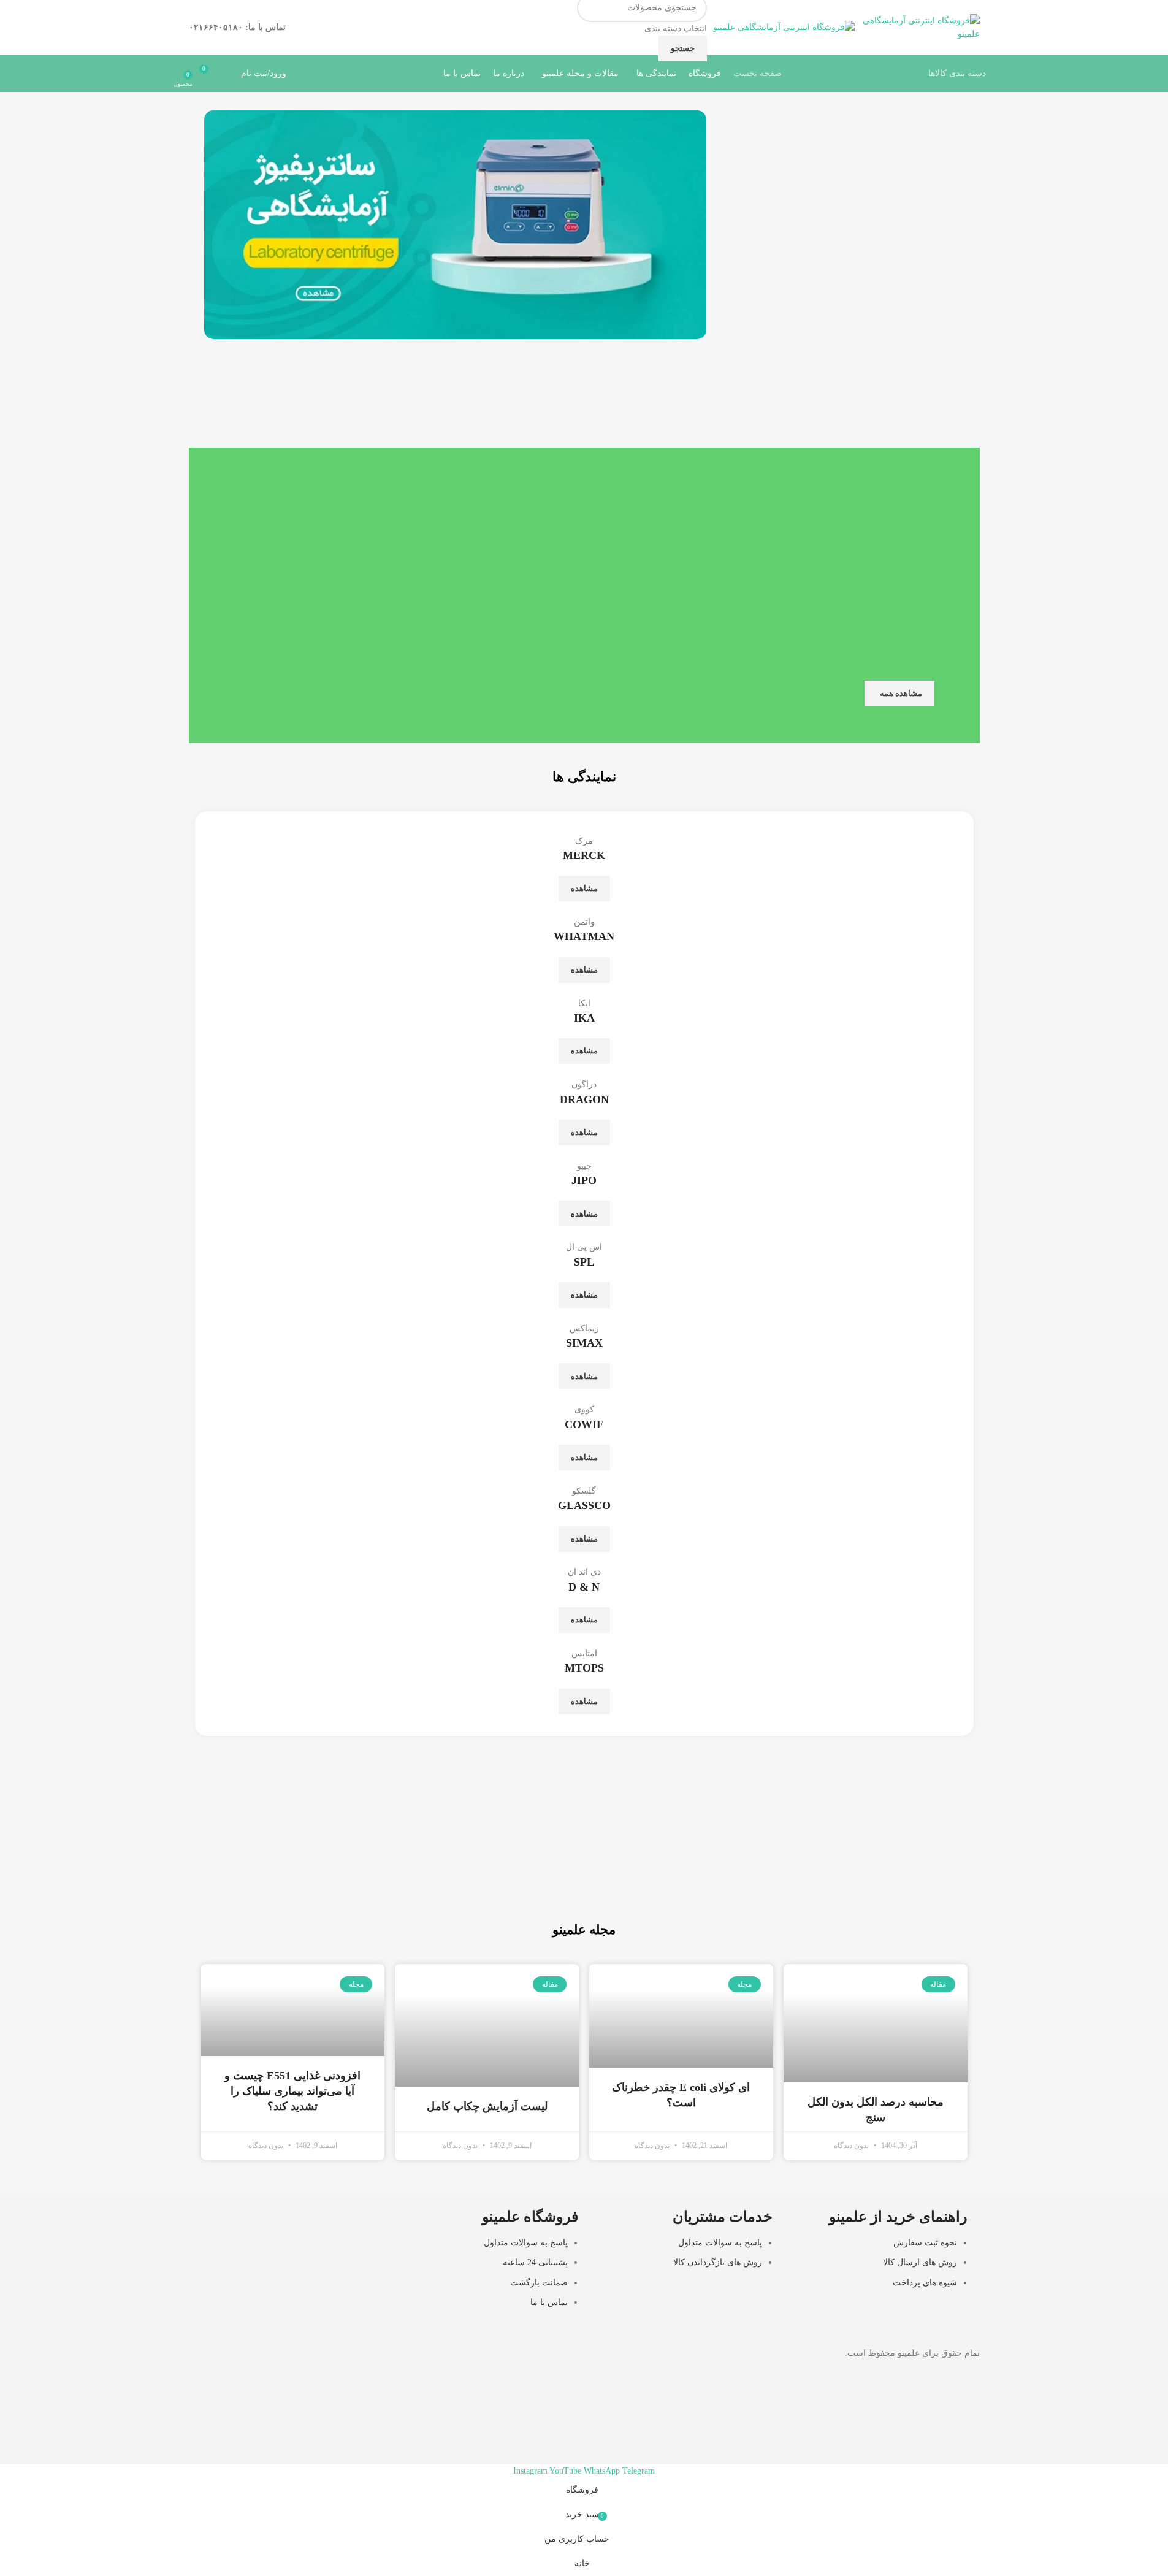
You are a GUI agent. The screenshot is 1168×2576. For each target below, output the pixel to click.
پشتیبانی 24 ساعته (535, 2262)
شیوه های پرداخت (925, 2283)
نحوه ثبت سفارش (925, 2243)
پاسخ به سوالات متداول (720, 2243)
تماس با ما (549, 2302)
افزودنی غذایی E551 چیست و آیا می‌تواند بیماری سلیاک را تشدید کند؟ (292, 2091)
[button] (216, 225)
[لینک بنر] (779, 1868)
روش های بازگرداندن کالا (718, 2262)
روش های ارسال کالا (920, 2262)
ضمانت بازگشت (539, 2283)
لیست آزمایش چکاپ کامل (487, 2106)
